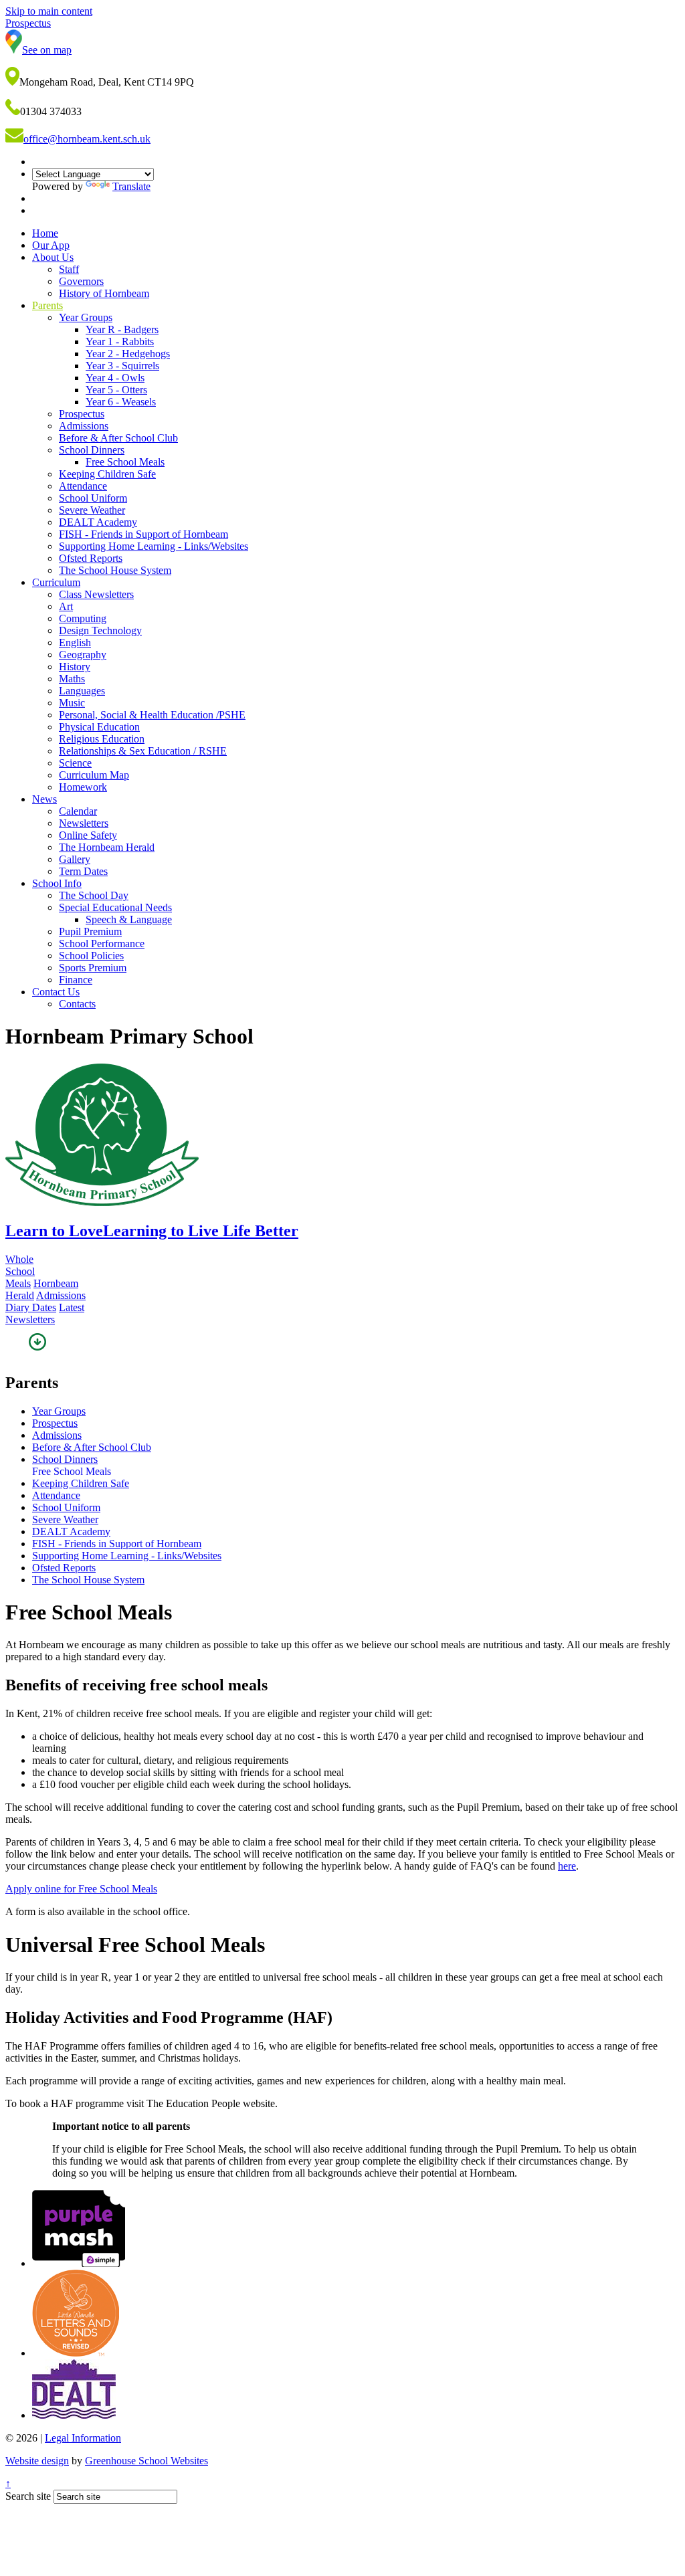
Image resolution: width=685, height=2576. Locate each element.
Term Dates (83, 871)
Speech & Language (129, 919)
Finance (76, 980)
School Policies (91, 956)
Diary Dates (31, 1307)
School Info (57, 883)
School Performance (102, 944)
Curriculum (56, 582)
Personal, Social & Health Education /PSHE (152, 715)
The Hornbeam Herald (107, 847)
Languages (82, 691)
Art (66, 606)
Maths (72, 679)
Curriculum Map (94, 775)
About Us (53, 257)
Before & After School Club (118, 438)
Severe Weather (92, 510)
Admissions (84, 426)
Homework (83, 787)
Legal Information (83, 2438)
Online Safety (88, 835)
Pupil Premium (90, 931)
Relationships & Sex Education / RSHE (143, 751)
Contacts (77, 1004)
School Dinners (92, 450)
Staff (69, 269)
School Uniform (93, 498)
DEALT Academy (98, 522)
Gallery (75, 859)
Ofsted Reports (91, 558)
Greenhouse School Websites (146, 2461)
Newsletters (84, 823)
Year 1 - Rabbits (120, 341)
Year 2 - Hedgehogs (128, 354)
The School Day (94, 895)
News (44, 799)
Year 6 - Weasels (121, 402)
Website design (37, 2461)
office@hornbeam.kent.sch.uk (87, 139)
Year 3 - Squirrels (122, 366)
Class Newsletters (96, 594)
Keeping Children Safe (107, 474)
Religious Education (102, 739)
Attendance (83, 486)
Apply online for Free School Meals (81, 1889)
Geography (83, 655)
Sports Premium (93, 968)
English (75, 642)
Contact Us (56, 992)
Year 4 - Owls (115, 378)
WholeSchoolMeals (20, 1271)
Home (45, 233)
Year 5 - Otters (116, 390)
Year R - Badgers (122, 329)
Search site (28, 2496)
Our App (51, 245)
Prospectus (82, 414)
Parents (47, 305)
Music (72, 703)
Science (75, 763)
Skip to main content (49, 11)
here (567, 1866)
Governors (81, 281)
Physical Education (99, 727)
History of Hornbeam (104, 293)
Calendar (78, 811)
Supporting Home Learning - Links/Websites (154, 546)
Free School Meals (125, 462)
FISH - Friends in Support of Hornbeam (143, 534)
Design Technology (100, 630)
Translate (131, 186)
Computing (83, 618)
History (75, 667)
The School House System (115, 570)
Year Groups (86, 317)
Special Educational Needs (115, 907)
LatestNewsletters (45, 1313)
